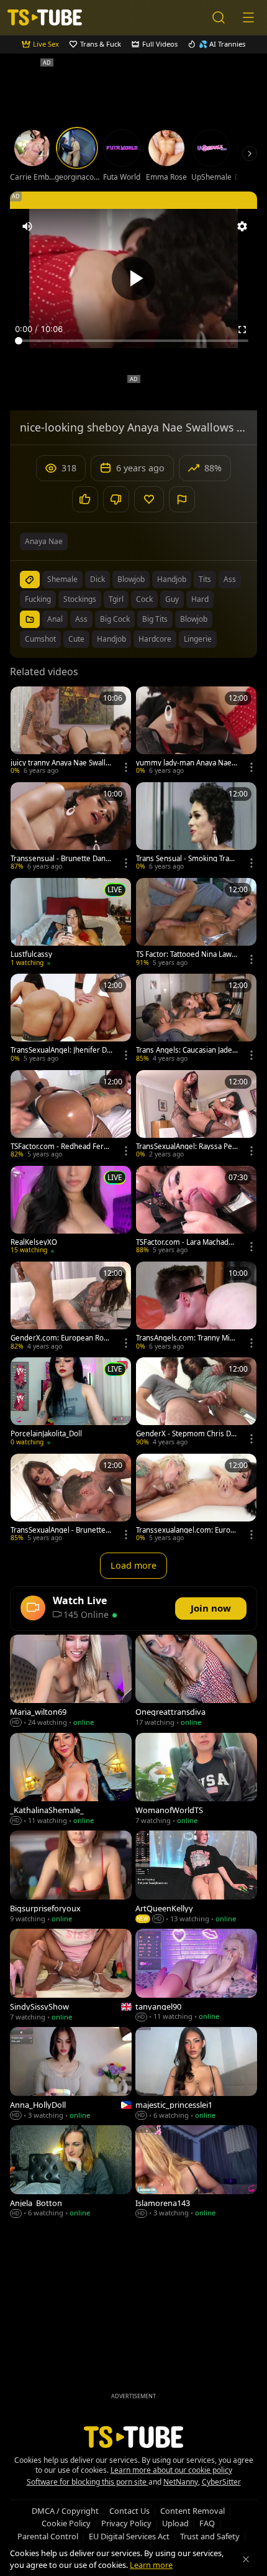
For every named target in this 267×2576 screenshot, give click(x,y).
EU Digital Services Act (129, 2536)
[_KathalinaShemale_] (71, 1780)
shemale (62, 579)
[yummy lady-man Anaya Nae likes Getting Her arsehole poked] (196, 732)
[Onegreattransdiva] (196, 1682)
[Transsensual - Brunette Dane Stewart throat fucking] (71, 828)
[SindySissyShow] (71, 1976)
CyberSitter (221, 2482)
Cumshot (40, 639)
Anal (55, 619)
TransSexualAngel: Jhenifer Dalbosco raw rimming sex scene (61, 1050)
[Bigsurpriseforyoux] (71, 1878)
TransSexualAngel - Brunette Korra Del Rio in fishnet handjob (61, 1530)
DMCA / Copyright (65, 2511)
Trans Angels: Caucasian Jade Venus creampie (184, 1050)
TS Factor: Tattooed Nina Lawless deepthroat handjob (187, 954)
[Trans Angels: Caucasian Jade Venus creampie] (196, 1019)
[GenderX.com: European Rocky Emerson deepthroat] (71, 1307)
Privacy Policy (126, 2523)
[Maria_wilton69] (71, 1682)
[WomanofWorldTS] (196, 1780)
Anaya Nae (44, 541)
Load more (133, 1565)
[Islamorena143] (196, 2172)
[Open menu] (248, 17)
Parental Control (48, 2536)
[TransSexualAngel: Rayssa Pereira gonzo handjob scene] (196, 1115)
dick (97, 579)
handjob (172, 579)
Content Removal (192, 2511)
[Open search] (219, 17)
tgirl (116, 599)
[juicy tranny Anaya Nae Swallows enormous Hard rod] (71, 732)
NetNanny (181, 2482)
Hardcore (155, 639)
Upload (175, 2523)
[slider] (133, 341)
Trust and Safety (210, 2536)
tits (205, 579)
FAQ (207, 2523)
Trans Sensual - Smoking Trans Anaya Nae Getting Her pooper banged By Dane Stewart (187, 859)
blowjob (131, 579)
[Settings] (242, 226)
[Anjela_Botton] (71, 2172)
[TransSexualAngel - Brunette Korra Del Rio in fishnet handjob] (71, 1499)
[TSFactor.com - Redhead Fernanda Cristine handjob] (71, 1115)
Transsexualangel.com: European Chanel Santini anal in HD (185, 1530)
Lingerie (198, 639)
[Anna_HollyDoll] (71, 2074)
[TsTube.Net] (45, 17)
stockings (80, 599)
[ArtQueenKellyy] (196, 1878)
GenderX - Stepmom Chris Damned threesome (185, 1434)
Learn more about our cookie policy (171, 2470)
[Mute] (27, 226)
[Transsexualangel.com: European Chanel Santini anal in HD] (196, 1499)
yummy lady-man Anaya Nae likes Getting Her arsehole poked (187, 763)
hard (200, 599)
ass (230, 579)
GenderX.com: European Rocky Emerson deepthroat (61, 1338)
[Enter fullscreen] (242, 330)
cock (144, 599)
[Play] (133, 279)
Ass (81, 619)
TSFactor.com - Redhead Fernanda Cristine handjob (61, 1147)
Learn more (151, 2565)
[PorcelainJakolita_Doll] (71, 1403)
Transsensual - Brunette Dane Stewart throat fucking (60, 859)
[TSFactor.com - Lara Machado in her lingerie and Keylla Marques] (196, 1211)
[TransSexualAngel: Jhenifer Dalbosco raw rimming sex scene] (71, 1019)
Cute (76, 639)
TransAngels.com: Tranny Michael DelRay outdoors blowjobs (187, 1338)
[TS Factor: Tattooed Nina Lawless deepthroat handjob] (196, 923)
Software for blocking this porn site (88, 2482)
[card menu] (126, 767)
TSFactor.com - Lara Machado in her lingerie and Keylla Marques (187, 1242)
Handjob (111, 639)
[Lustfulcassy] (71, 923)
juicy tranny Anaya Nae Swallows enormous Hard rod (60, 763)
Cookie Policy (66, 2523)
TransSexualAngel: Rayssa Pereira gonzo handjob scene (186, 1147)
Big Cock (115, 619)
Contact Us (129, 2511)
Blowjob (194, 619)
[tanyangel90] (196, 1976)
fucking (38, 599)
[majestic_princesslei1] (196, 2074)
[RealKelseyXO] (71, 1211)
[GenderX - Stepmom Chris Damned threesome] (196, 1403)
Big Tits (155, 619)
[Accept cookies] (246, 2559)
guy (172, 599)
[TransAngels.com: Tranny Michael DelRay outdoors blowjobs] (196, 1307)
